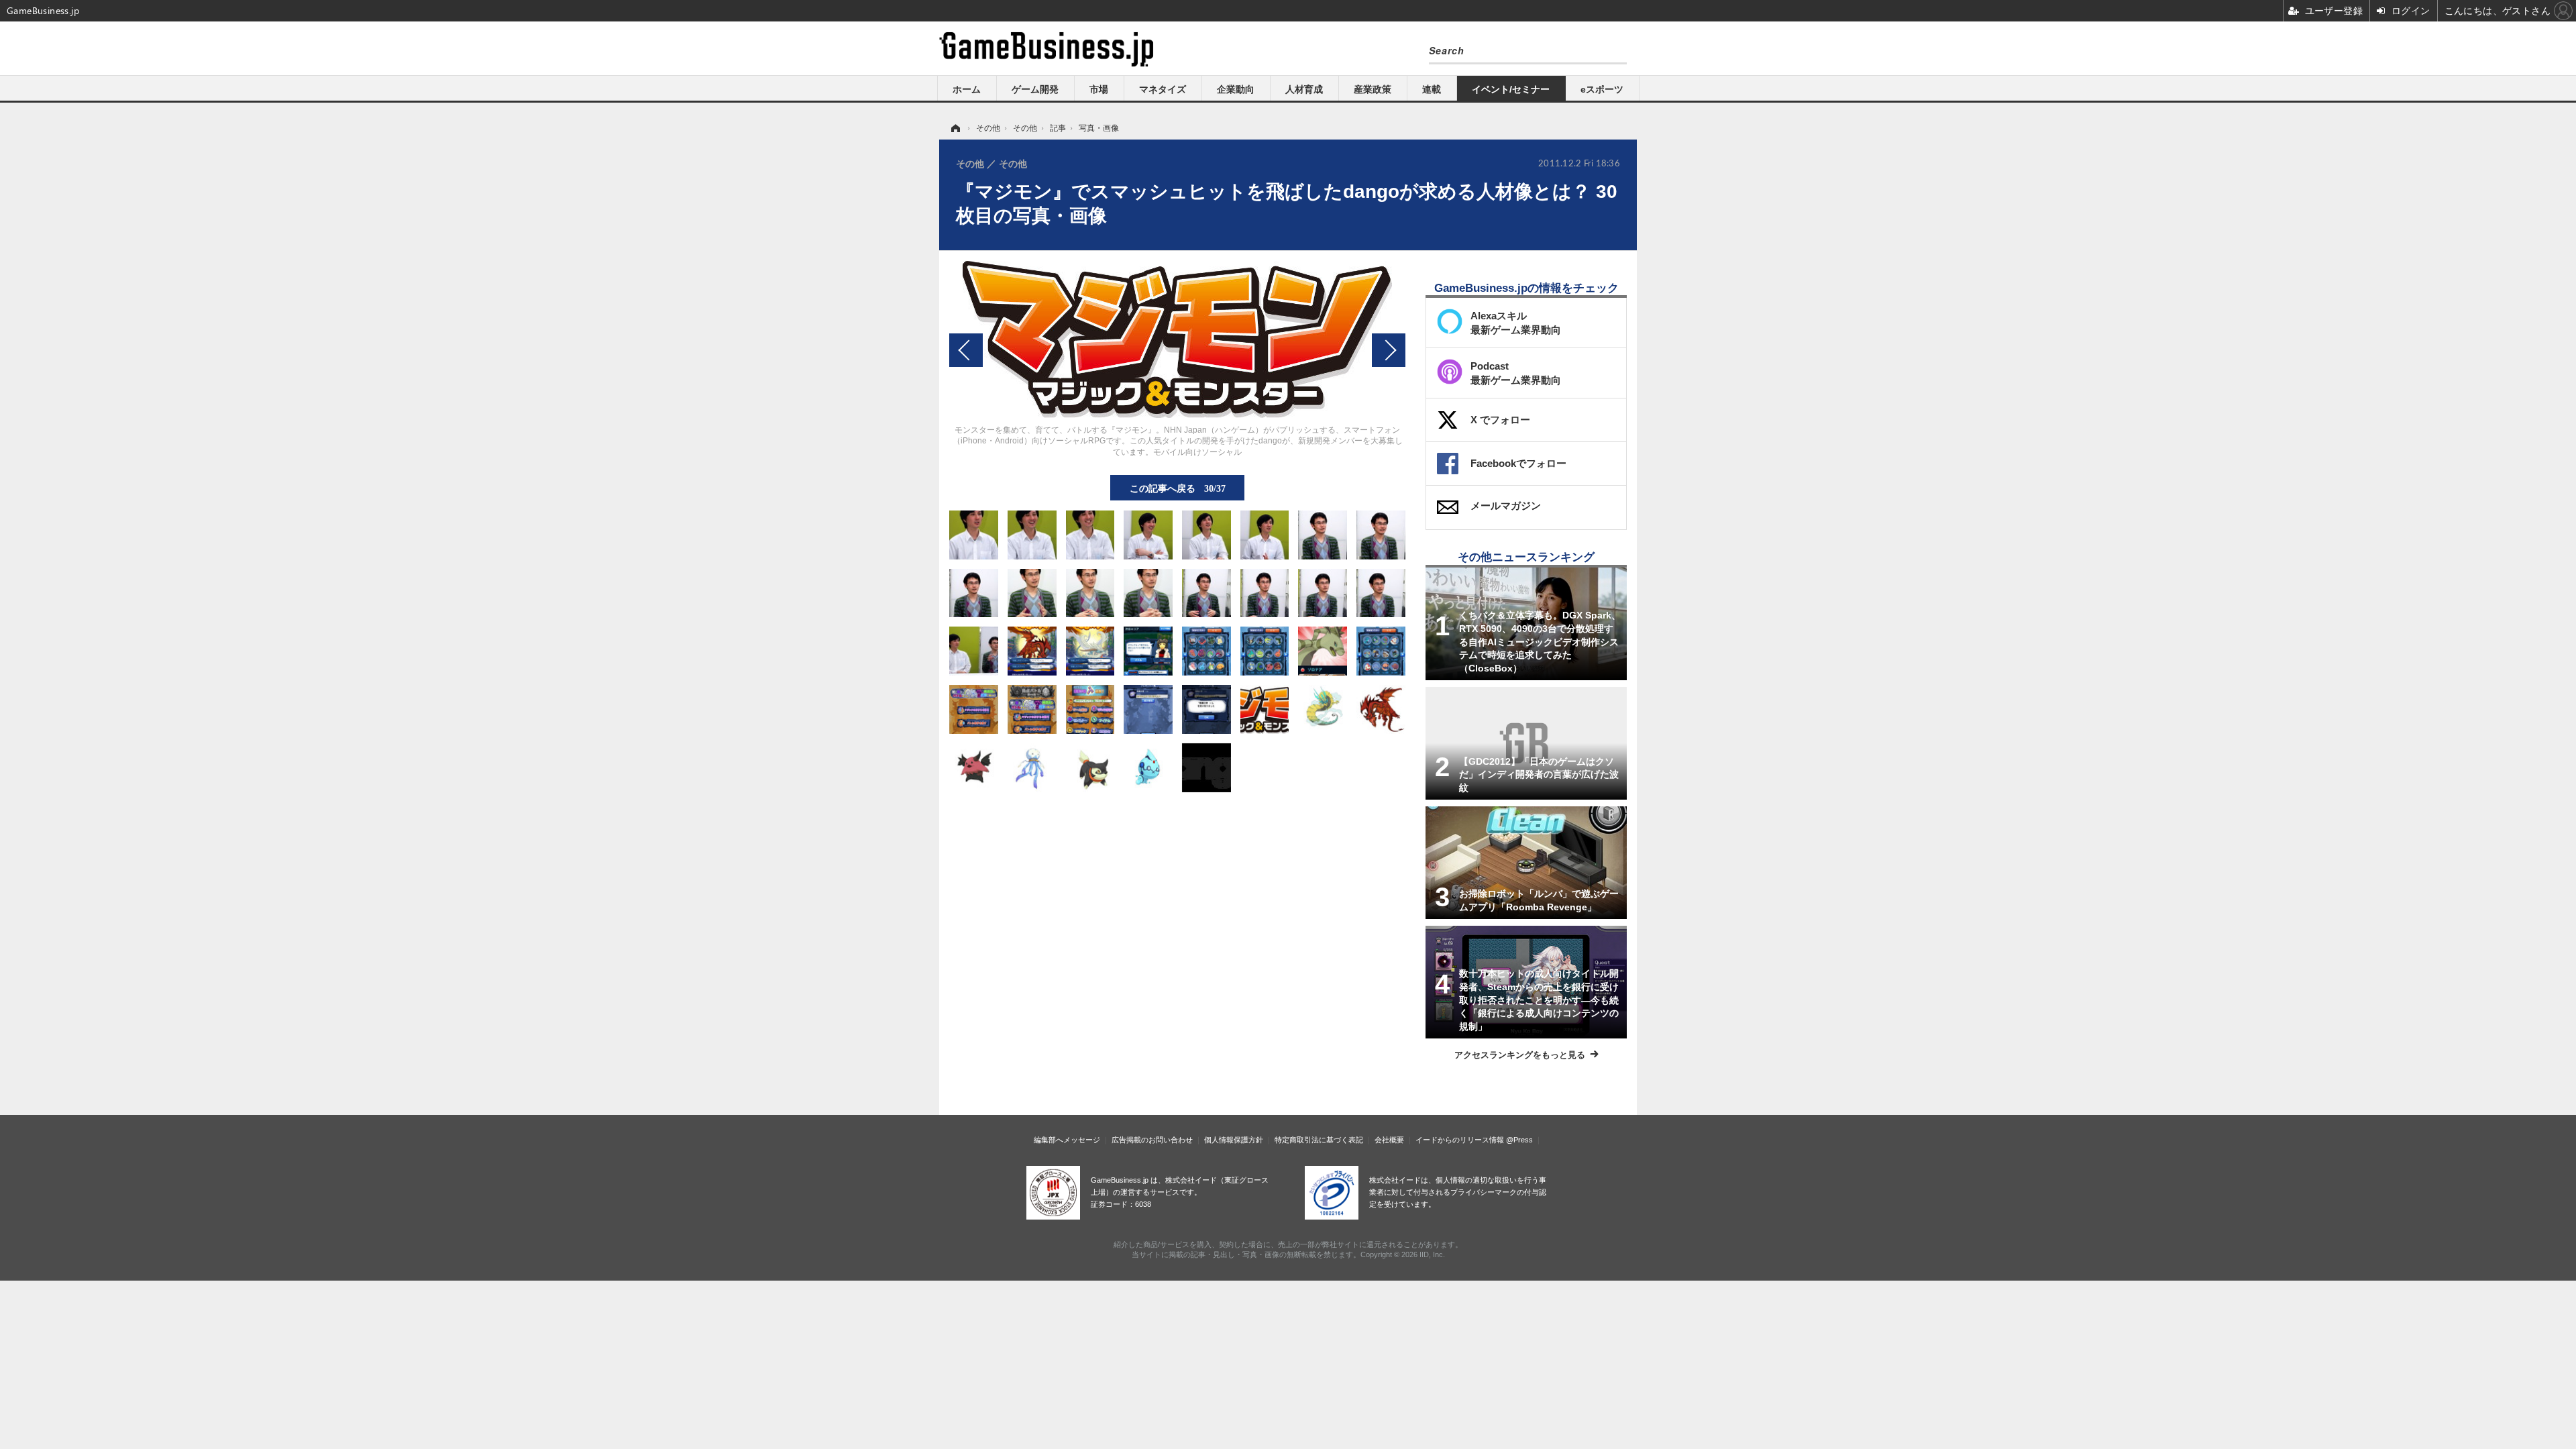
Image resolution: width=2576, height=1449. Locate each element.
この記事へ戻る (1178, 488)
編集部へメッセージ (1067, 1140)
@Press (1519, 1140)
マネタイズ (1163, 89)
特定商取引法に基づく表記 (1319, 1140)
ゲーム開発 (1035, 89)
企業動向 (1236, 89)
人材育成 (1304, 89)
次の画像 (1389, 350)
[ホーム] (955, 128)
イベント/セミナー (1511, 89)
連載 (1432, 89)
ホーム (967, 89)
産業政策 (1373, 89)
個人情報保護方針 (1234, 1140)
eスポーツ (1602, 89)
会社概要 (1389, 1140)
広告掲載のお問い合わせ (1152, 1140)
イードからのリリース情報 (1460, 1140)
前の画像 (966, 350)
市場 (1099, 89)
